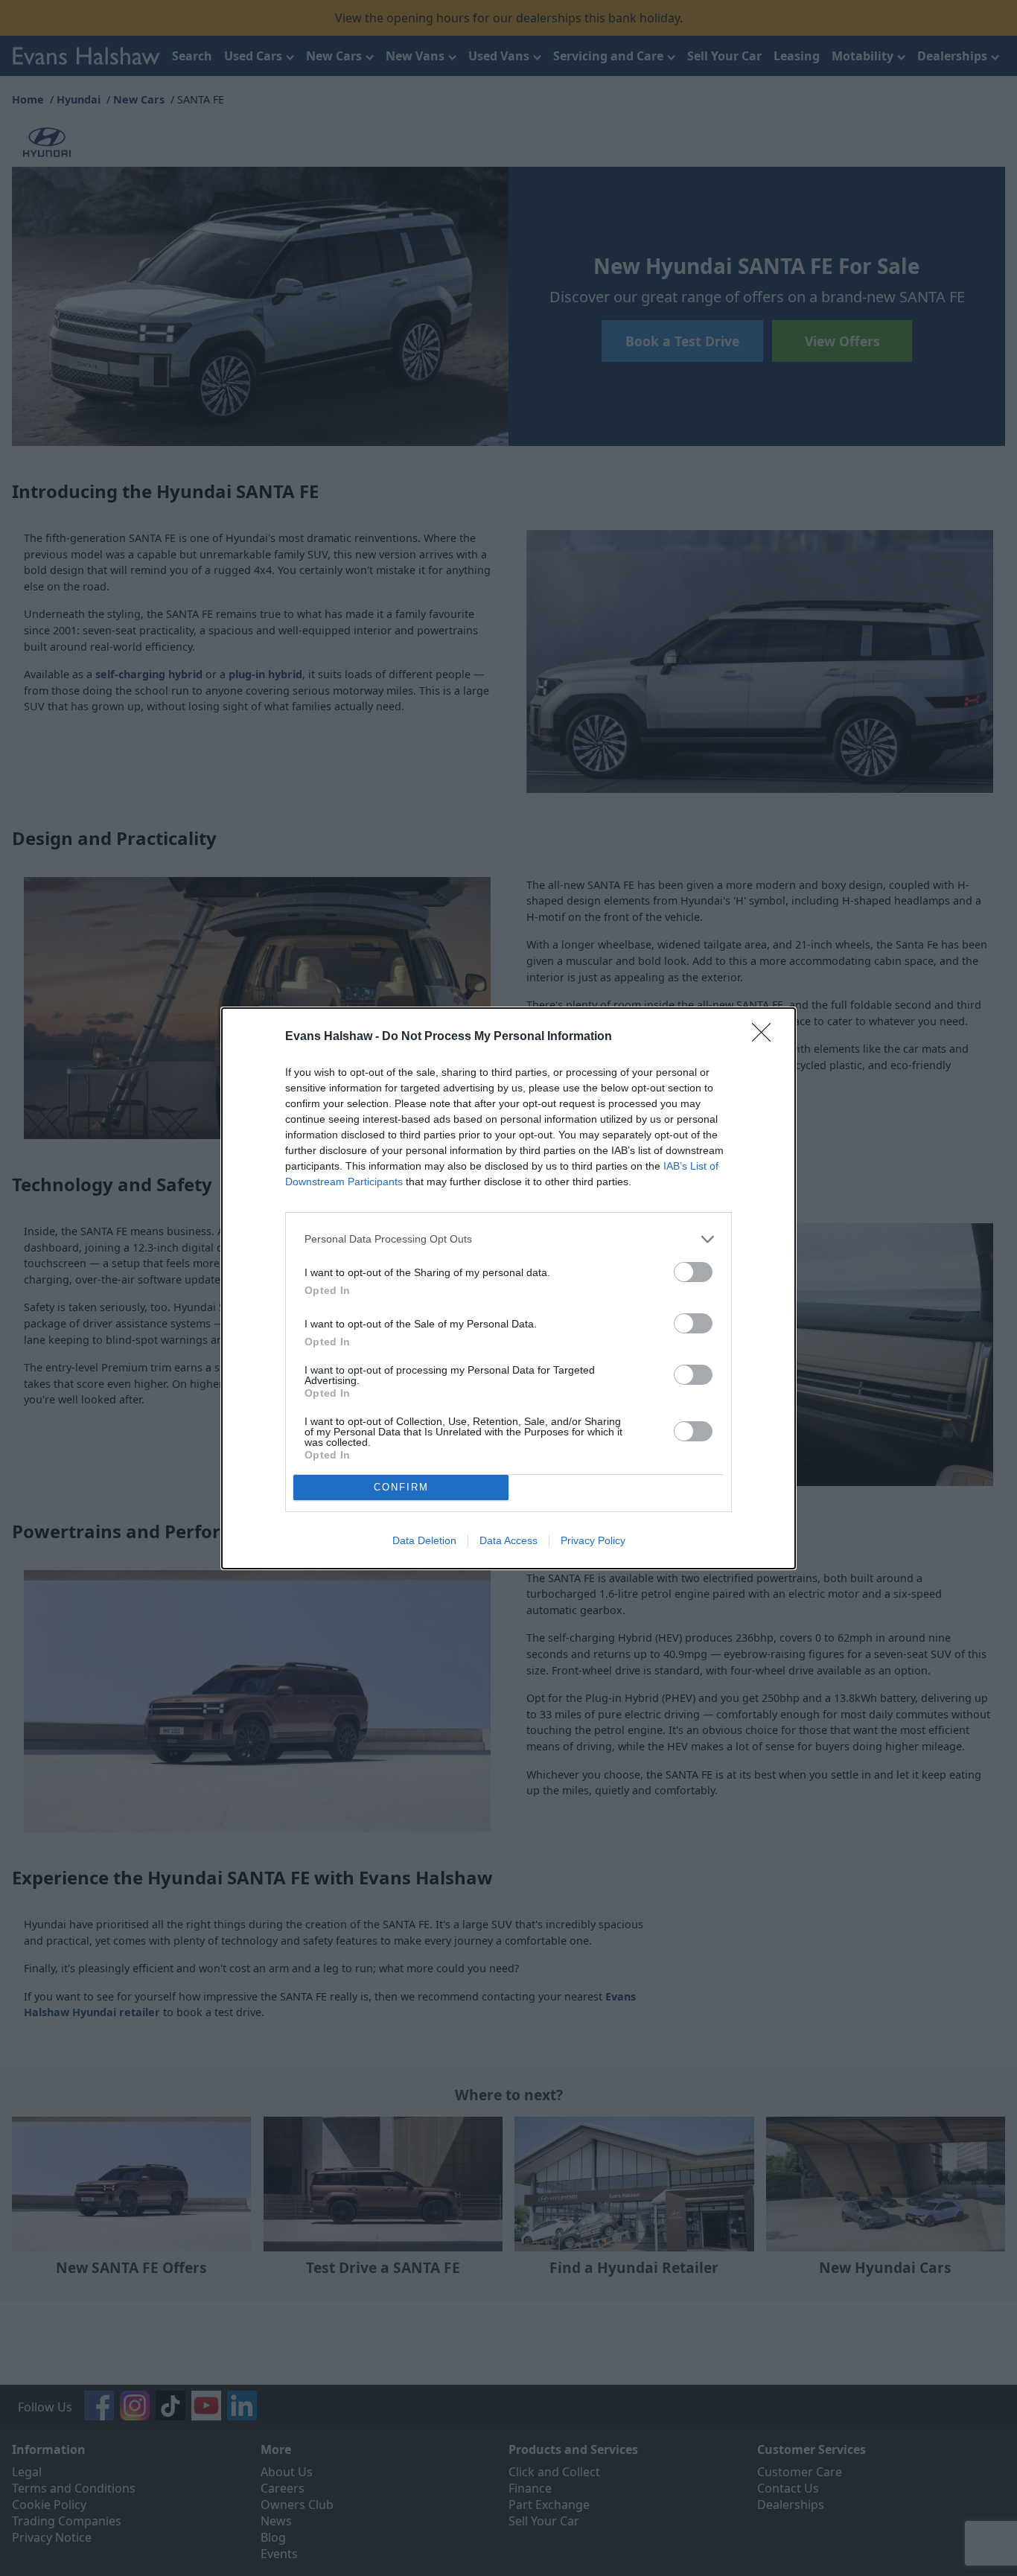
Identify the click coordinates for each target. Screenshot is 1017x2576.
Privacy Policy (593, 1540)
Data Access (508, 1540)
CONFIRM (401, 1487)
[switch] (693, 1272)
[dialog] (508, 1288)
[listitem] (508, 1239)
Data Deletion (424, 1540)
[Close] (766, 1037)
